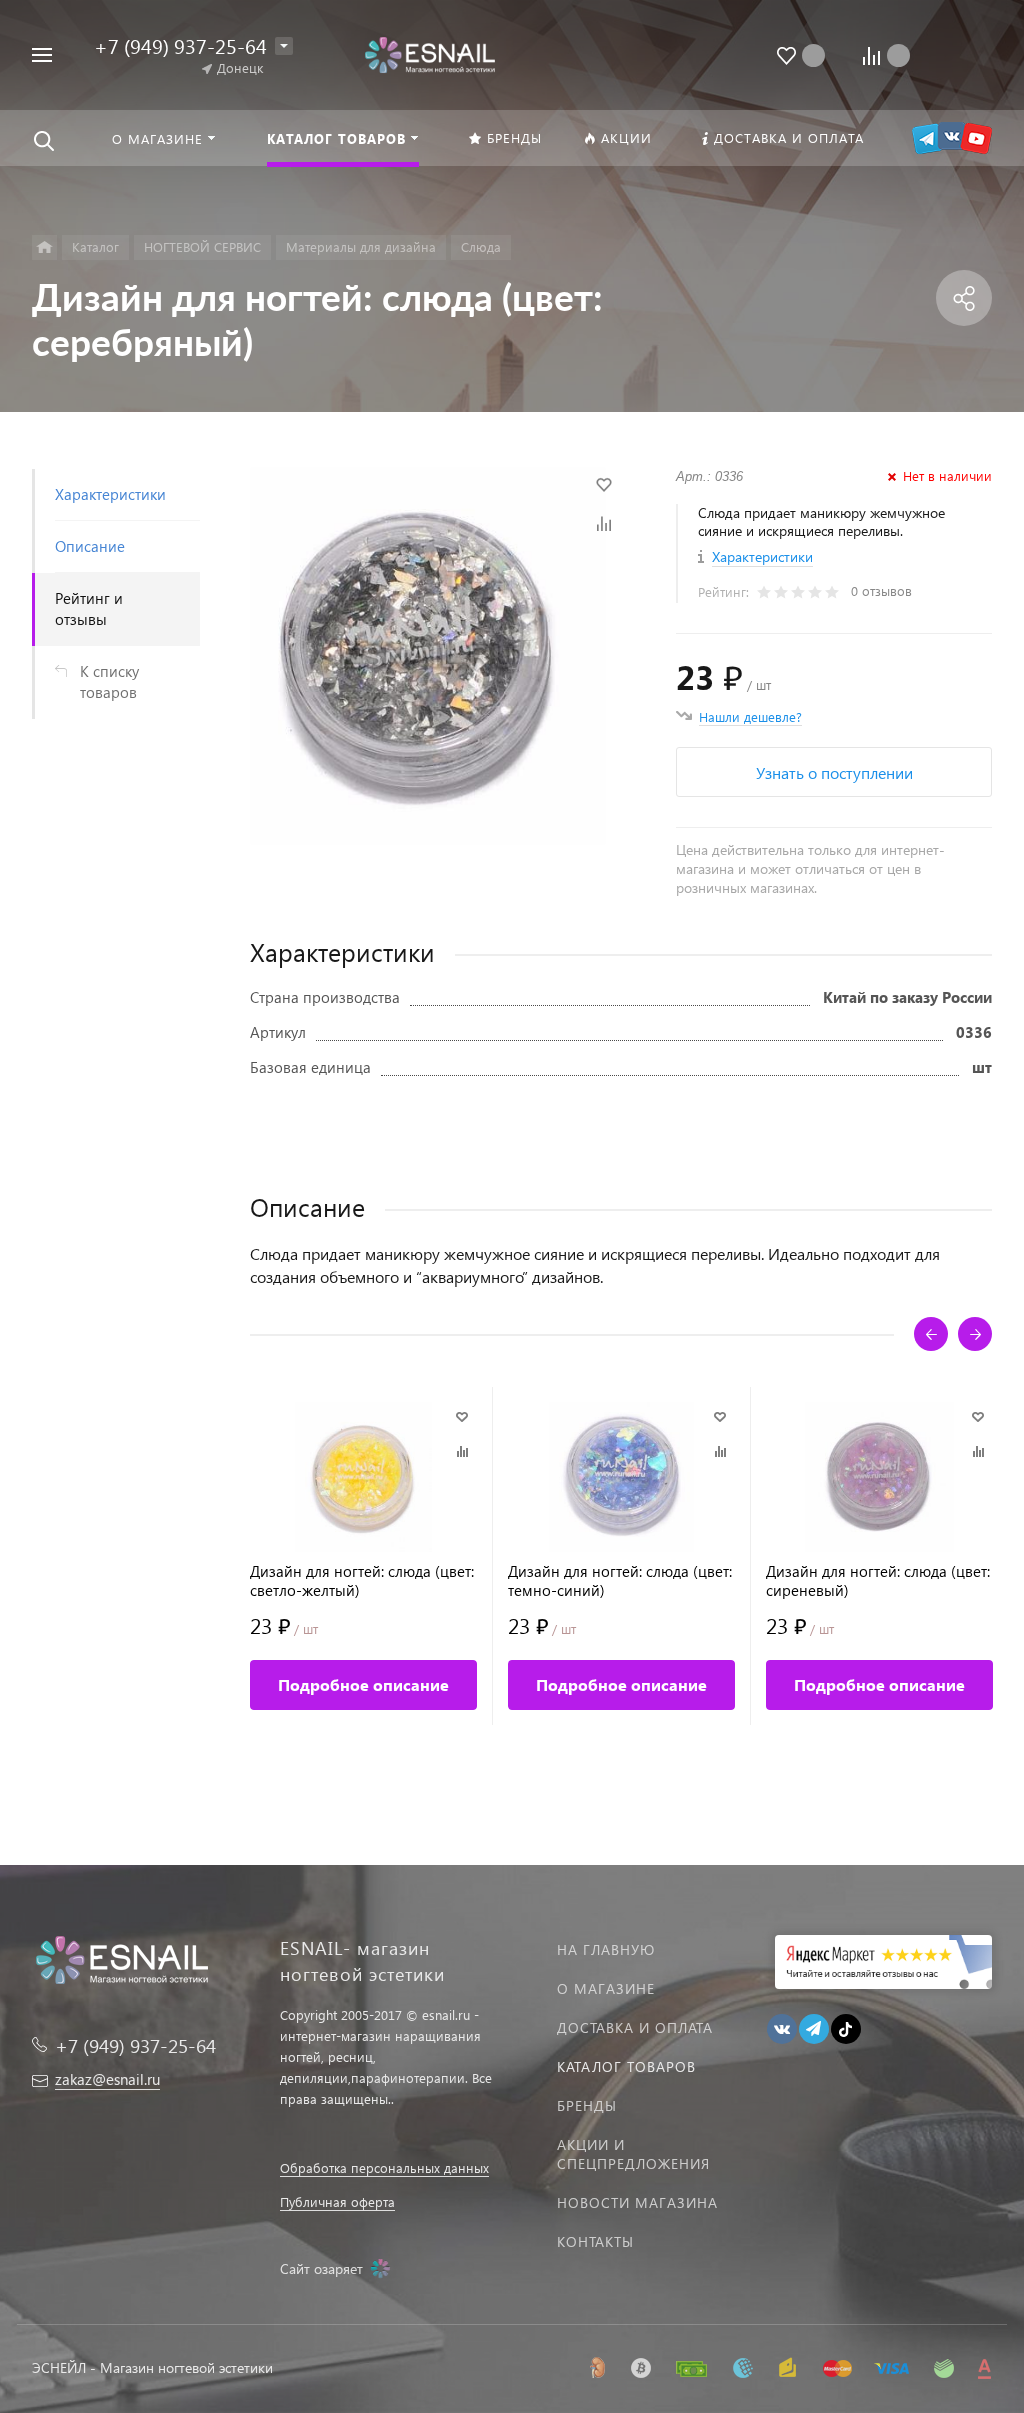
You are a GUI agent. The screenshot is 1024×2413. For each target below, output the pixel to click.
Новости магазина (637, 2202)
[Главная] (44, 247)
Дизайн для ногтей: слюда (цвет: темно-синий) (620, 1581)
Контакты (595, 2241)
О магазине (606, 1988)
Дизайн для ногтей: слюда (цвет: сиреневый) (878, 1581)
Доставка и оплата (635, 2027)
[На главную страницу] (429, 52)
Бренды (587, 2105)
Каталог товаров (626, 2066)
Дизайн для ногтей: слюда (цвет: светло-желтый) (362, 1581)
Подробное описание (363, 1684)
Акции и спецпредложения (633, 2154)
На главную (606, 1949)
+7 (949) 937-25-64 (180, 45)
